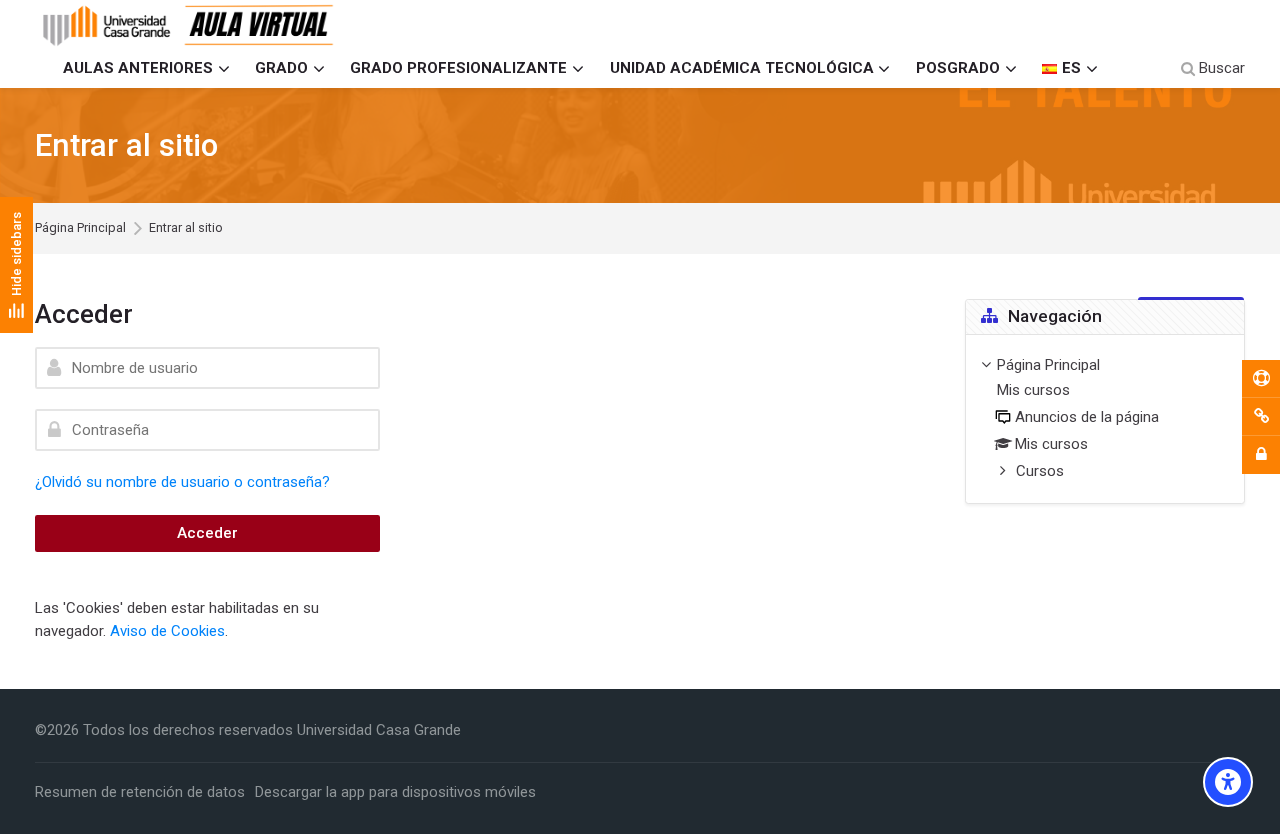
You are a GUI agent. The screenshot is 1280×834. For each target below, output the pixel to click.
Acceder (207, 533)
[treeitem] (1105, 419)
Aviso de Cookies (167, 631)
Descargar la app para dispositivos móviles (395, 792)
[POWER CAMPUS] (1261, 379)
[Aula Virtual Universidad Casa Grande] (189, 25)
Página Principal (80, 228)
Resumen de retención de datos (140, 792)
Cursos (1040, 471)
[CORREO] (1261, 417)
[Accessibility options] (1228, 782)
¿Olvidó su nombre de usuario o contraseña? (182, 482)
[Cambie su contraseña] (1261, 455)
